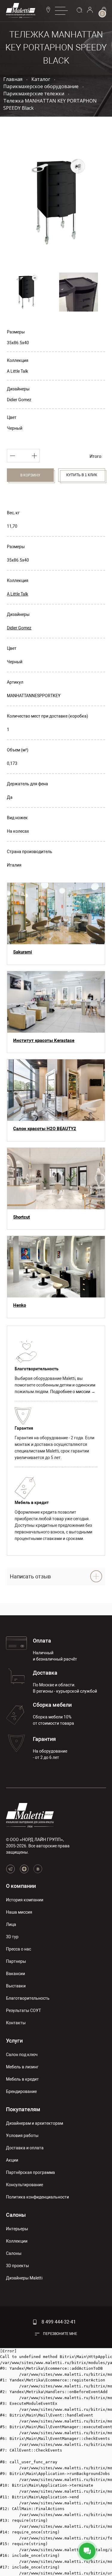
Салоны (16, 2215)
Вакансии (16, 1974)
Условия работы (22, 2136)
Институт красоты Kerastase (44, 1040)
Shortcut (22, 1217)
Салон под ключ (22, 2055)
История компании (25, 1900)
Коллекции (17, 2241)
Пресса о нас (19, 1949)
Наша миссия (19, 1912)
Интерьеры (17, 2229)
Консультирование (24, 2185)
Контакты (16, 2023)
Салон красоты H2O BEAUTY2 (45, 1129)
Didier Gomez (19, 400)
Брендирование (21, 2091)
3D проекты (17, 2266)
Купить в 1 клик (82, 475)
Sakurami (23, 952)
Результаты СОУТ (23, 2010)
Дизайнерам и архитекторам (34, 2123)
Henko (20, 1305)
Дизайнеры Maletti (24, 2278)
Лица (11, 1924)
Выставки (16, 1986)
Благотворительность (28, 1998)
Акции (12, 2160)
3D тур (12, 1937)
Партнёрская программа (30, 2172)
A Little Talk (17, 371)
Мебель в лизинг (22, 2067)
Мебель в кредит (22, 2079)
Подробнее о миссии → (73, 1392)
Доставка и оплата (25, 2148)
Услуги (14, 2041)
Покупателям (23, 2109)
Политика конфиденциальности (37, 2197)
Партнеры (16, 1961)
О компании (21, 1886)
